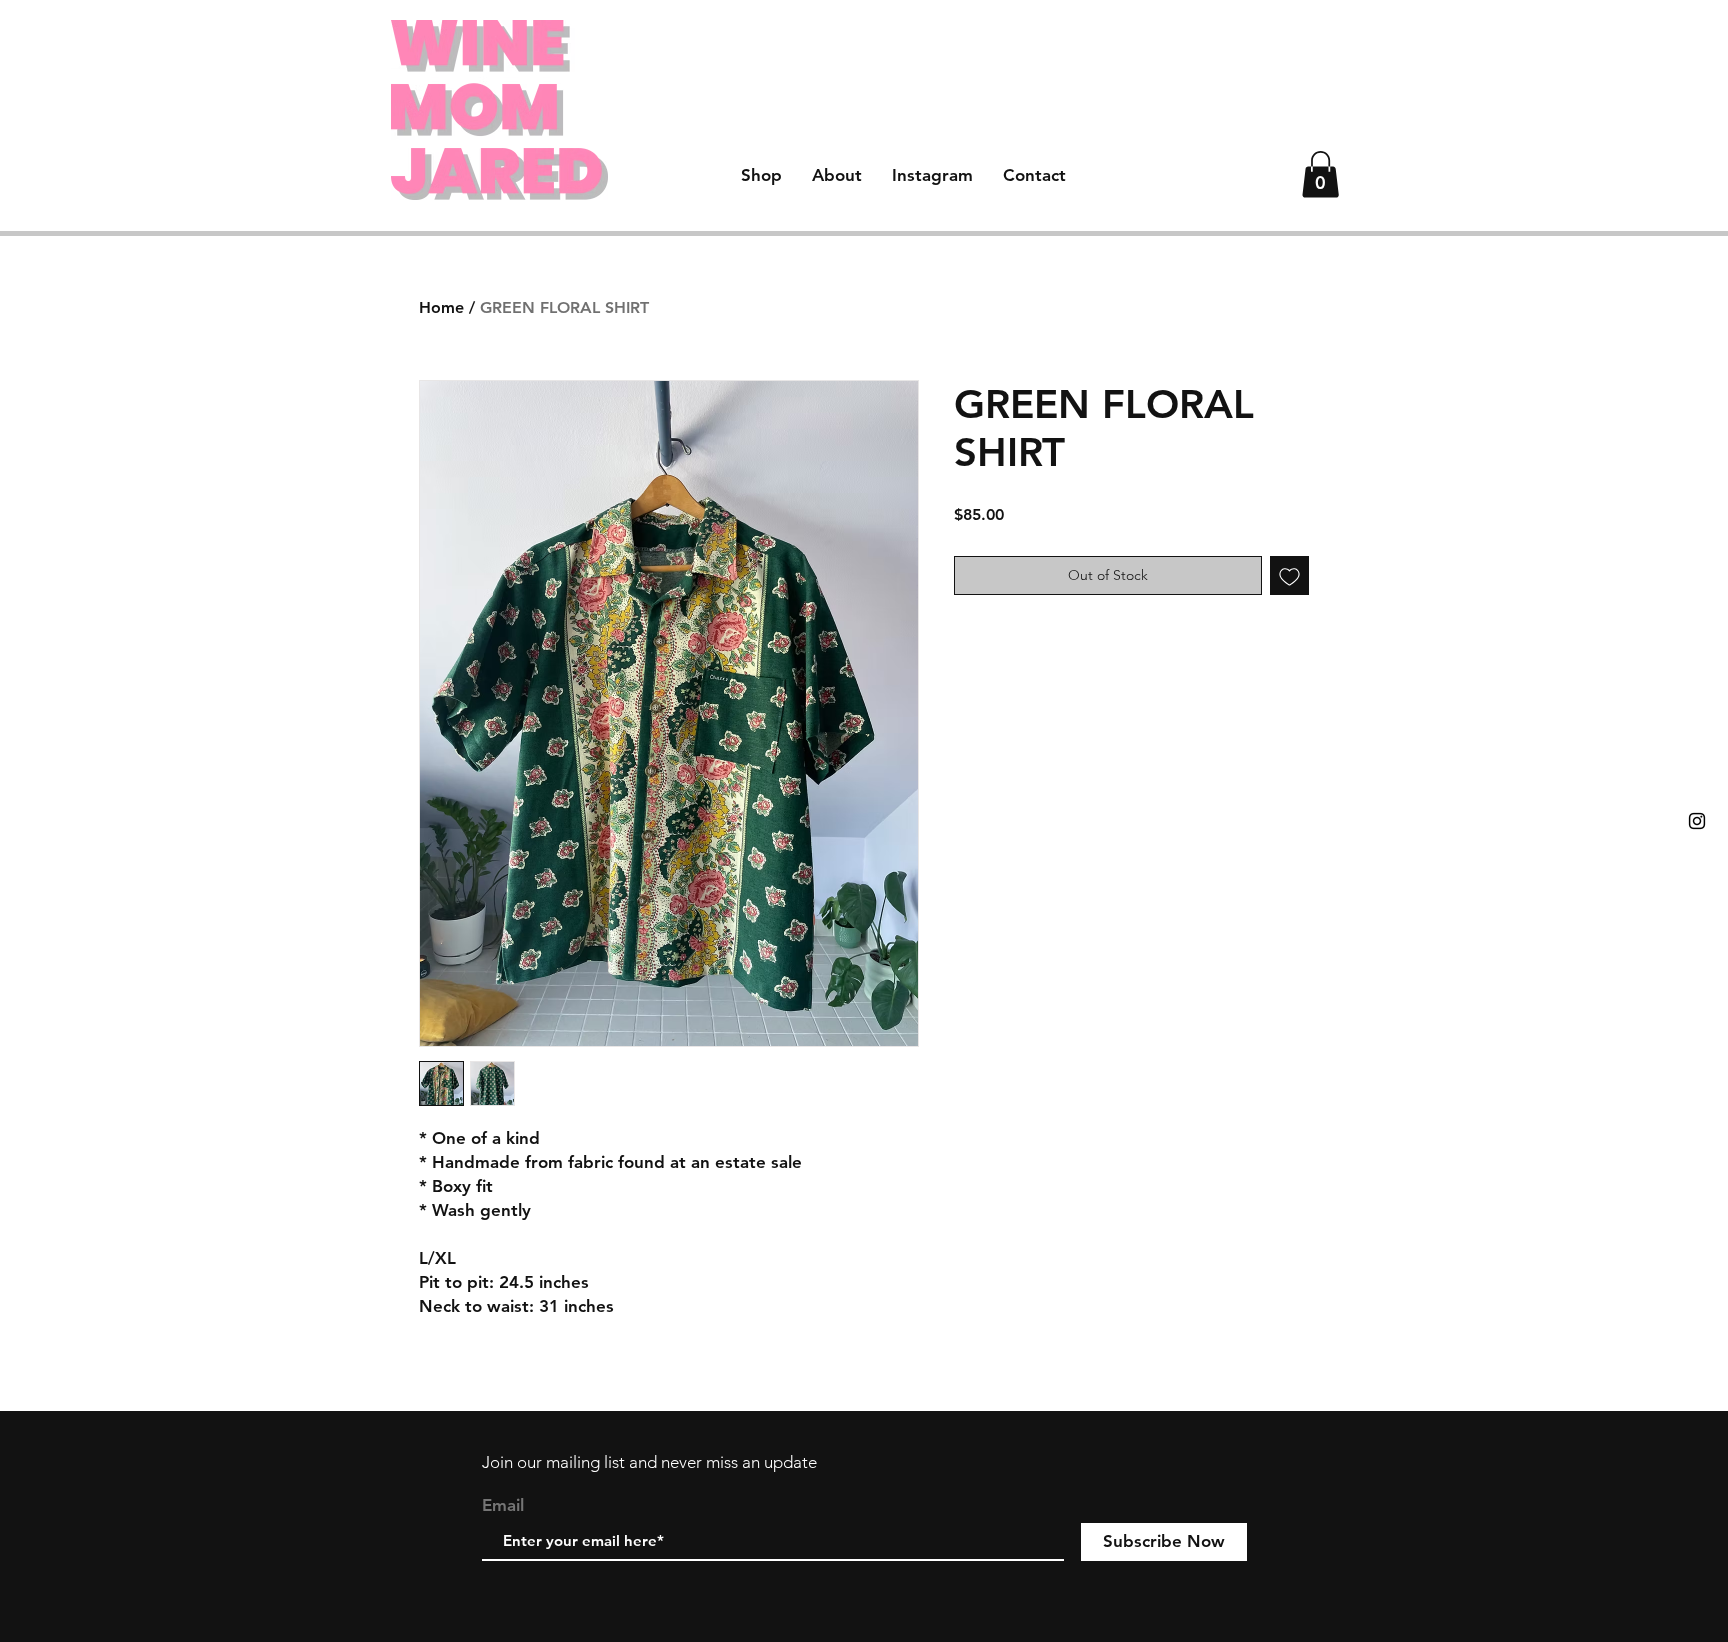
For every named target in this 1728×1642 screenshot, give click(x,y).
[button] (1320, 174)
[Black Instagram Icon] (1697, 821)
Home (441, 307)
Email (503, 1505)
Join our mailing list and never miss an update (649, 1462)
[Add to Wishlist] (1289, 575)
